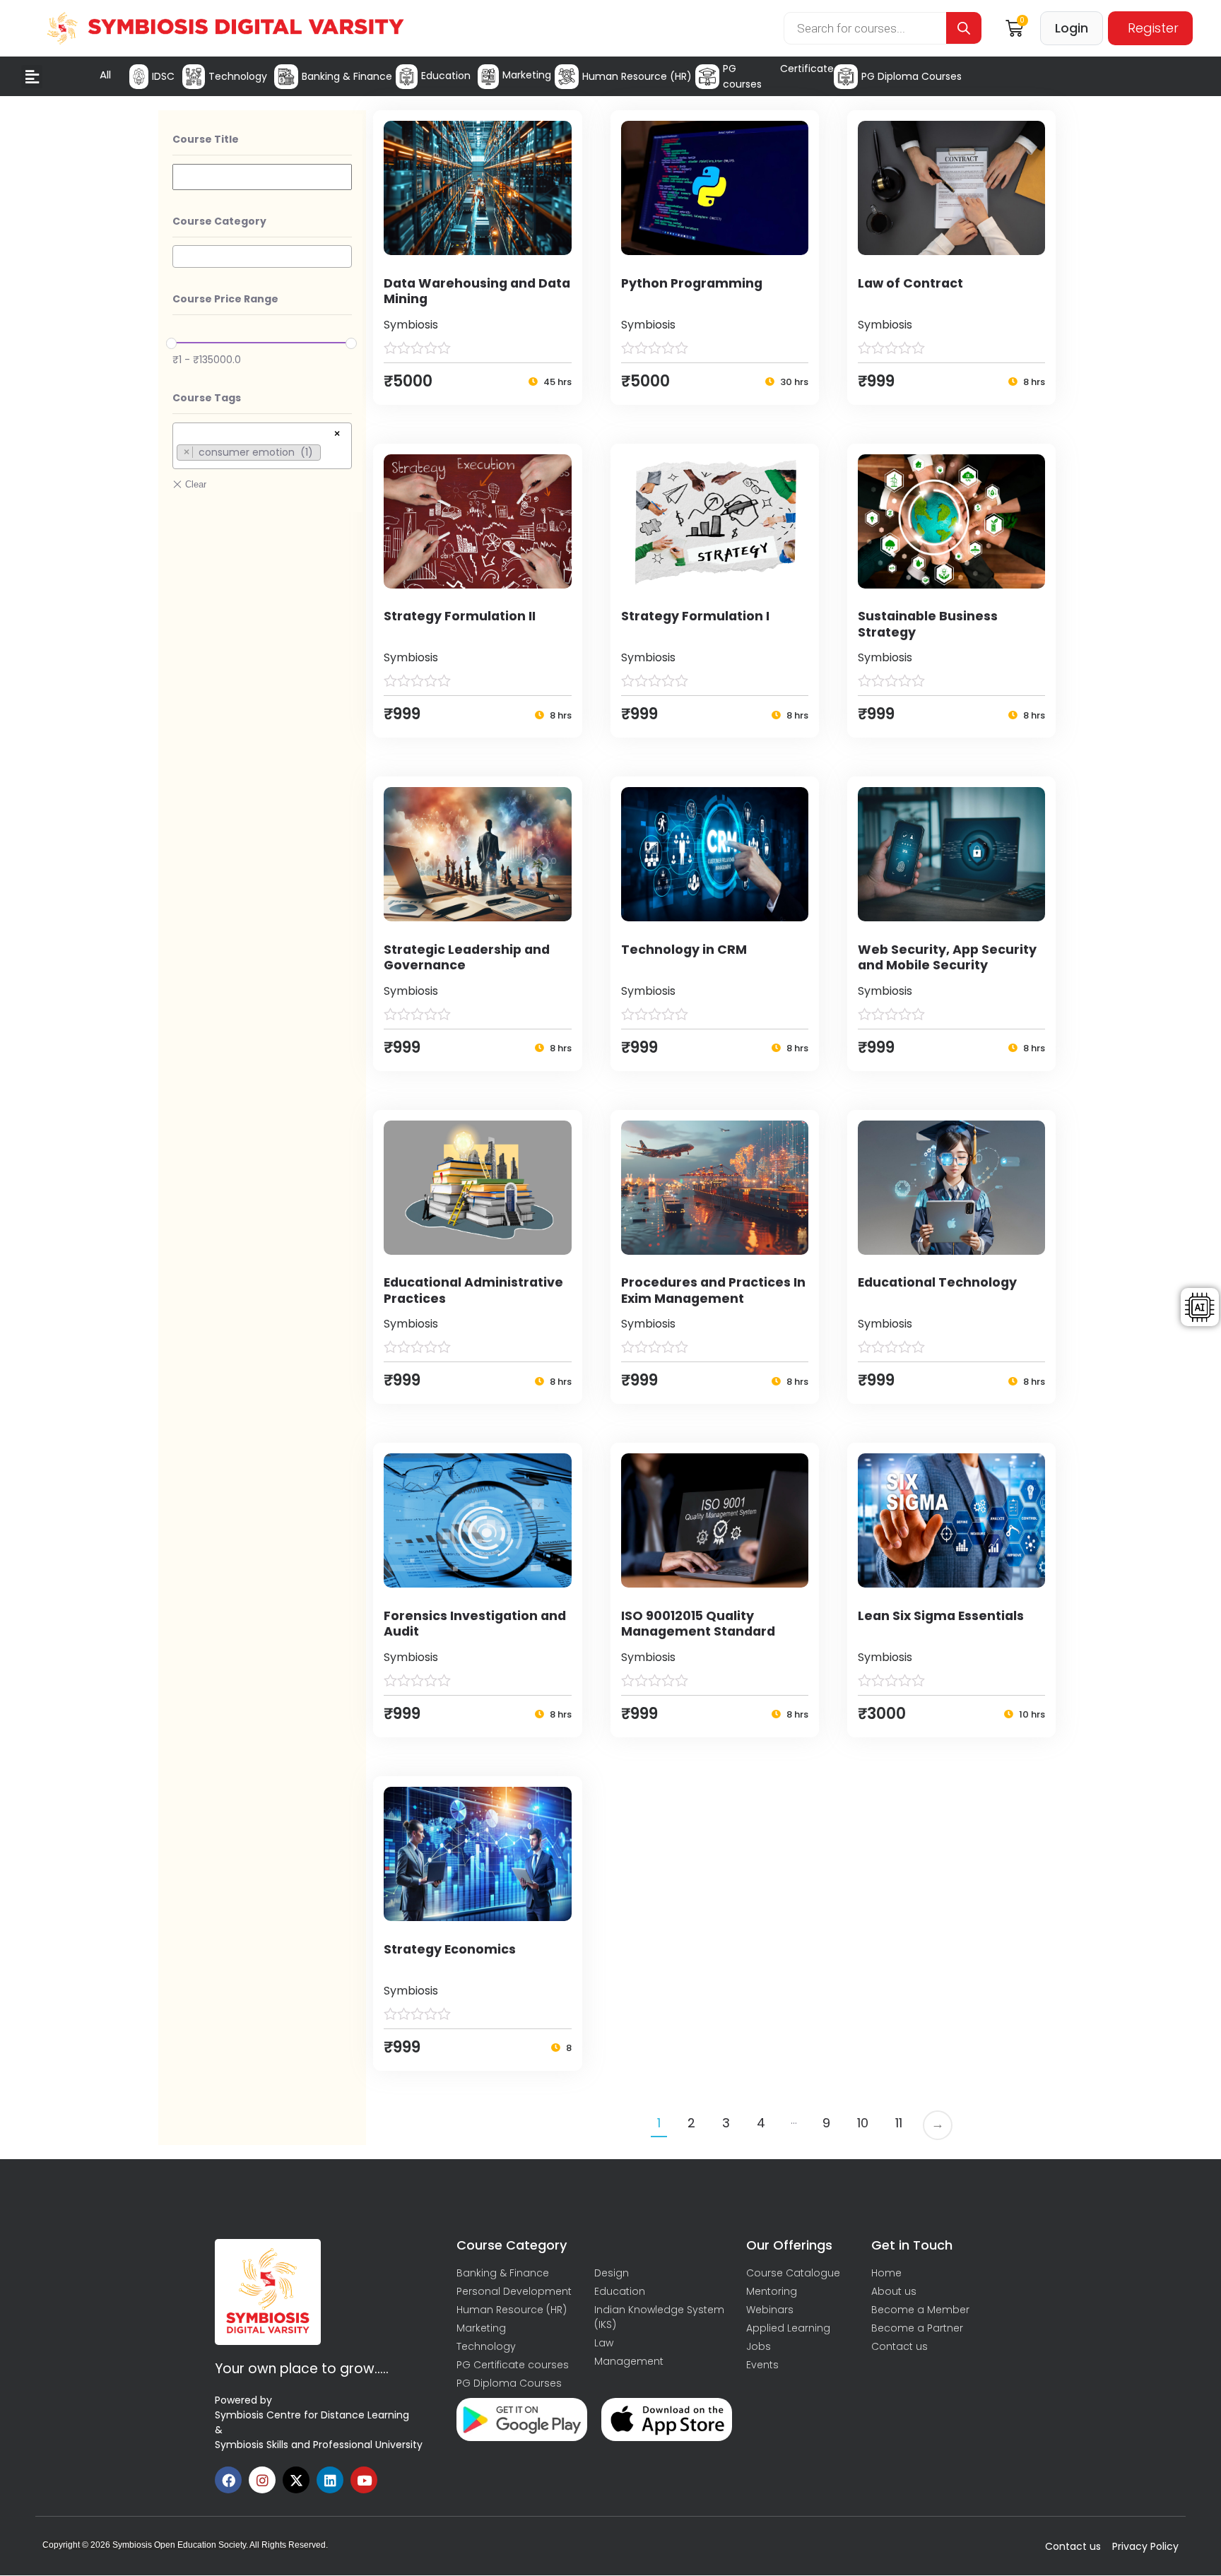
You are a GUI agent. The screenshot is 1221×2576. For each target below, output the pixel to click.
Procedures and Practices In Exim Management (713, 1290)
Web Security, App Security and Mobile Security (947, 958)
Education (446, 76)
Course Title (206, 139)
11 (899, 2123)
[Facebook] (228, 2480)
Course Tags (207, 398)
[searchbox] (181, 256)
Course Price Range (225, 299)
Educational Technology (937, 1282)
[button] (32, 77)
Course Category (219, 221)
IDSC (163, 76)
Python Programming (692, 283)
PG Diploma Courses (912, 76)
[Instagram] (262, 2480)
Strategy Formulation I (695, 616)
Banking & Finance (347, 76)
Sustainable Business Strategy (928, 624)
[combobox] (262, 256)
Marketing (527, 75)
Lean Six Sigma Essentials (941, 1616)
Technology (238, 76)
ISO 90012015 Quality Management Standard (698, 1624)
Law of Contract (910, 283)
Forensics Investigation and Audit (475, 1624)
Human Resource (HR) (637, 76)
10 (863, 2123)
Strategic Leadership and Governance (467, 958)
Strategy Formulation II (460, 616)
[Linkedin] (330, 2480)
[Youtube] (364, 2480)
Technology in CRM (684, 950)
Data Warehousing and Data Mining (477, 291)
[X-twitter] (296, 2480)
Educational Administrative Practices (473, 1290)
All (105, 75)
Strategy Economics (450, 1949)
